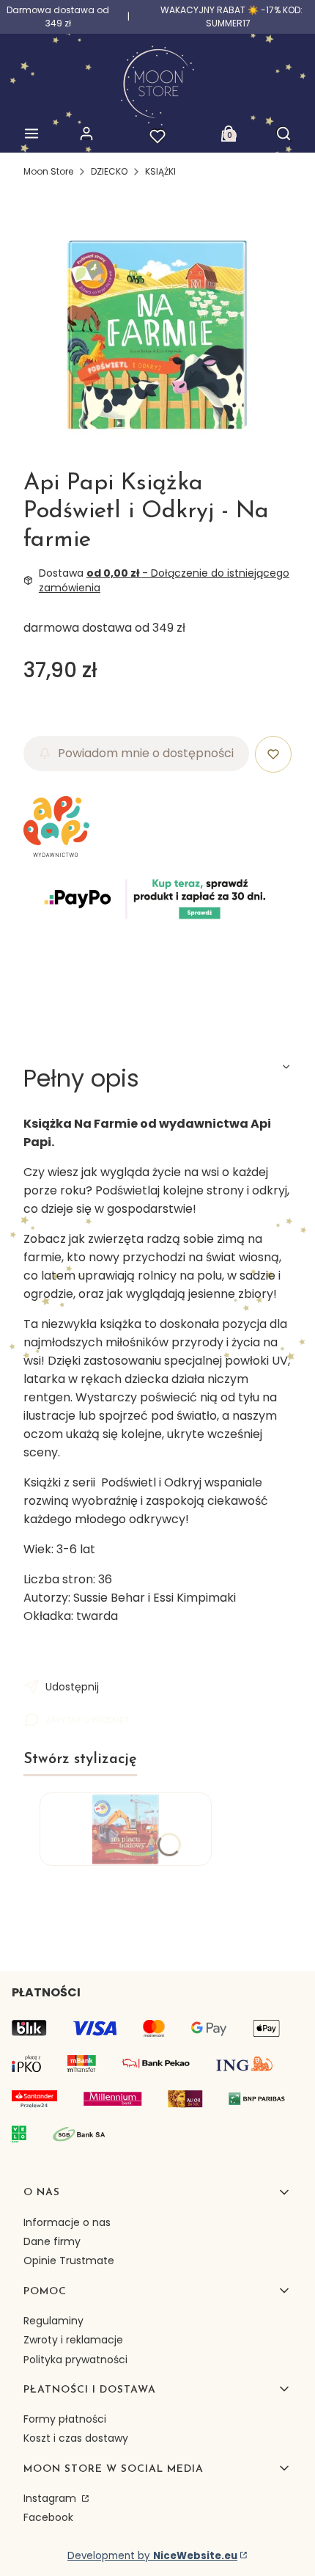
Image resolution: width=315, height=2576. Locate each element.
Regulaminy (53, 2321)
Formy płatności (65, 2419)
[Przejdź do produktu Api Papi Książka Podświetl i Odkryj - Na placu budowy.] (126, 1829)
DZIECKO (109, 171)
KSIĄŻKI (160, 171)
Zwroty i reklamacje (73, 2340)
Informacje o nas (67, 2222)
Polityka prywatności (75, 2360)
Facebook (48, 2517)
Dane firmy (52, 2241)
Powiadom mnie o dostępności (146, 753)
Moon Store (48, 171)
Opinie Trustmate (69, 2261)
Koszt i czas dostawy (76, 2438)
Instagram (51, 2498)
